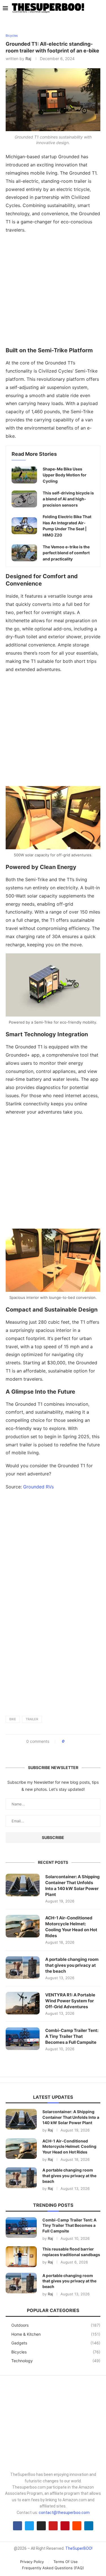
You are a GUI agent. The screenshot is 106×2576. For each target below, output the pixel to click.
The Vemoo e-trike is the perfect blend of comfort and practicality (66, 553)
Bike (13, 1719)
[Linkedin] (89, 2526)
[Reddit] (77, 2526)
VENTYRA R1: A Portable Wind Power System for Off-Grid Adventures (70, 2001)
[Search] (100, 8)
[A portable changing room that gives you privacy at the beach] (23, 1968)
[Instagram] (41, 2526)
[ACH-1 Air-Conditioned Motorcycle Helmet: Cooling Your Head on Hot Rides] (23, 1926)
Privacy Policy (32, 2562)
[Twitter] (29, 2526)
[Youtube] (53, 2526)
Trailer (32, 1719)
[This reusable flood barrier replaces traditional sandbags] (21, 2257)
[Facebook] (18, 2526)
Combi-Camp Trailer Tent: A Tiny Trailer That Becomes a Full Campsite (72, 2036)
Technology (56, 2361)
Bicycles (56, 2352)
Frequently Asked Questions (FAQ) (53, 2568)
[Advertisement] (53, 292)
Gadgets (56, 2343)
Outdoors (56, 2325)
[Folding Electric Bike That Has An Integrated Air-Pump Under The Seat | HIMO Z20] (24, 526)
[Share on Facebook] (71, 1741)
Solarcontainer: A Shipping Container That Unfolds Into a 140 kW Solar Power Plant (73, 1886)
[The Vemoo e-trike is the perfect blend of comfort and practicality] (24, 553)
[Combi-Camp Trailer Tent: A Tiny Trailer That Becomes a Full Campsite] (23, 2039)
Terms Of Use (66, 2562)
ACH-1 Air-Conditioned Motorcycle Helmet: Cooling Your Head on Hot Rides (71, 1927)
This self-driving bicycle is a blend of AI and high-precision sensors (68, 499)
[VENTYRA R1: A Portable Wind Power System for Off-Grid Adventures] (23, 2003)
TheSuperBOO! (79, 2548)
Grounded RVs (39, 1487)
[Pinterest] (65, 2526)
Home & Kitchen (56, 2334)
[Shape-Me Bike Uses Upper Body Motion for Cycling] (24, 475)
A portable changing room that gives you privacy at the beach (72, 1965)
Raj (28, 59)
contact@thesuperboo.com (64, 2513)
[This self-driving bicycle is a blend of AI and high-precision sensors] (24, 499)
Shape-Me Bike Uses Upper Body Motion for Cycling (65, 475)
